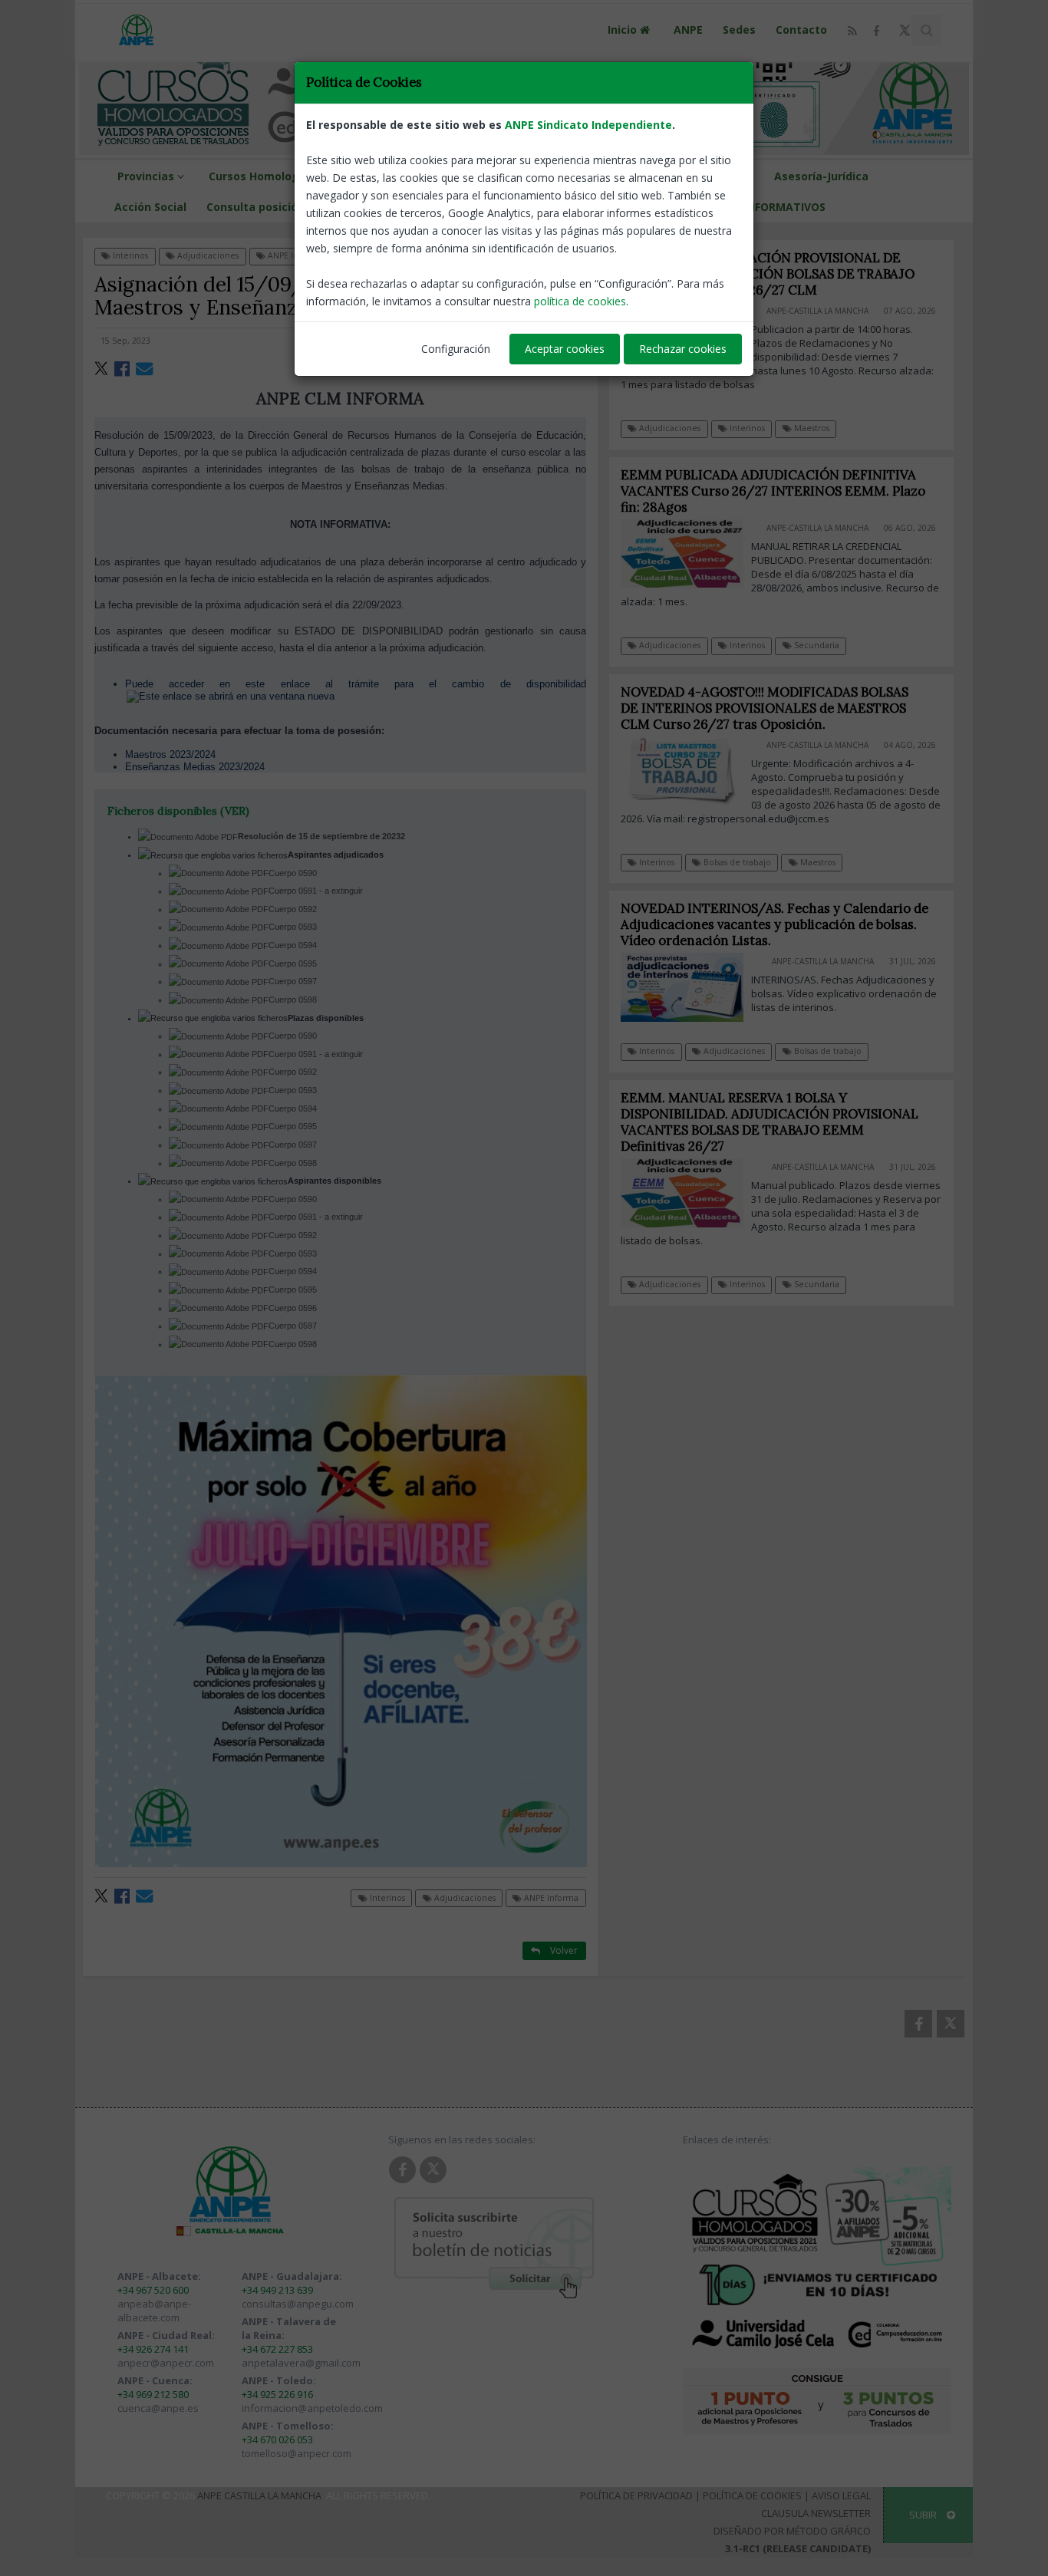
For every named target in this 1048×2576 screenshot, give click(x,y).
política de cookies (580, 301)
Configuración (456, 349)
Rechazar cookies (683, 349)
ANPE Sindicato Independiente (588, 125)
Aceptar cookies (565, 349)
